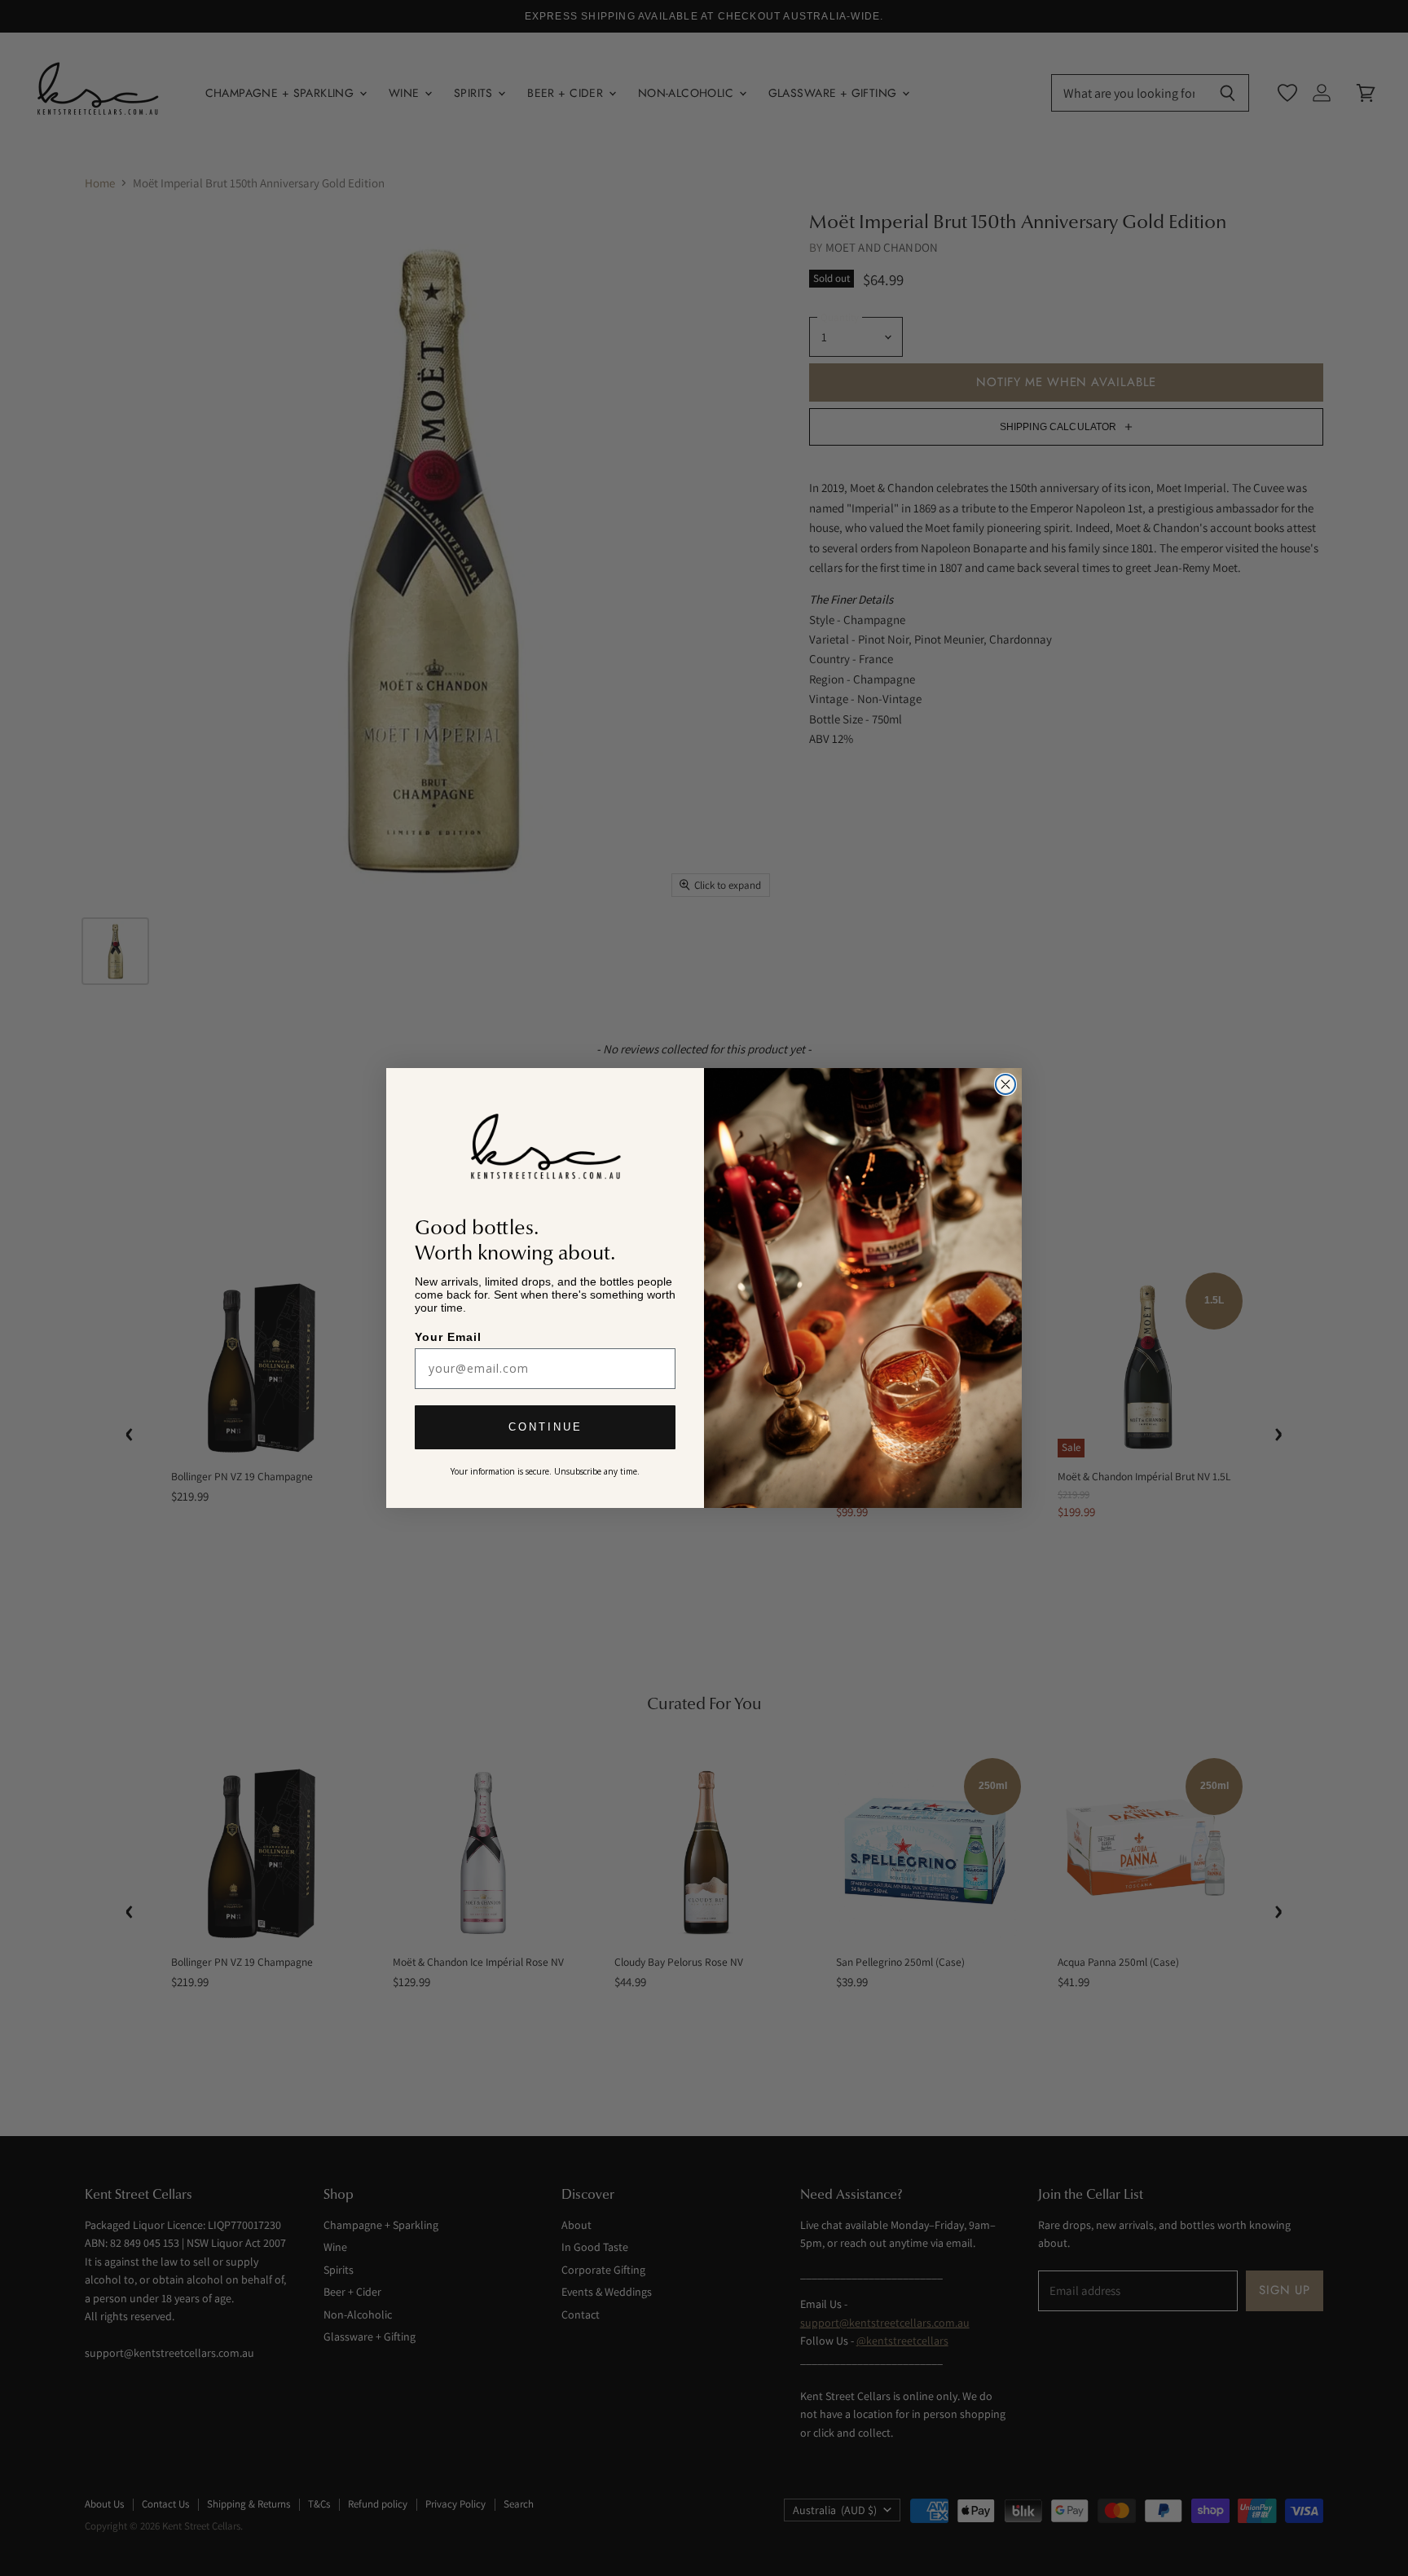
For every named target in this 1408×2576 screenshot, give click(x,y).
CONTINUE (546, 1429)
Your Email (449, 1336)
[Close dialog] (1005, 1084)
